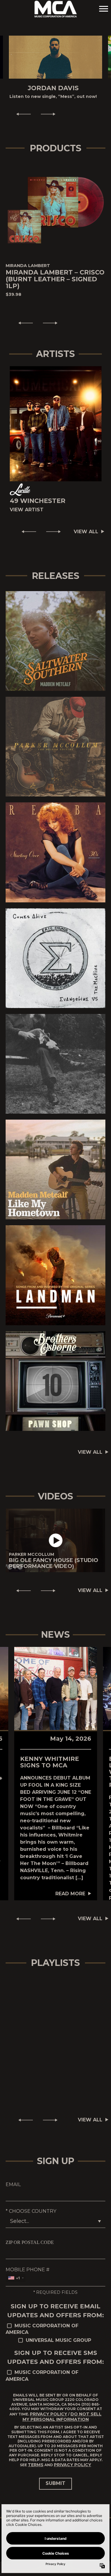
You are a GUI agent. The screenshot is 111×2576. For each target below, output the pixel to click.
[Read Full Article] (56, 1695)
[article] (55, 1547)
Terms (36, 2471)
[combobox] (16, 2284)
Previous (21, 120)
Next (51, 120)
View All (86, 538)
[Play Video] (56, 1547)
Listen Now (53, 647)
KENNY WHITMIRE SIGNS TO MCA (50, 1768)
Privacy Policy (49, 2420)
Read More (70, 1900)
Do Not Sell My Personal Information (62, 2423)
